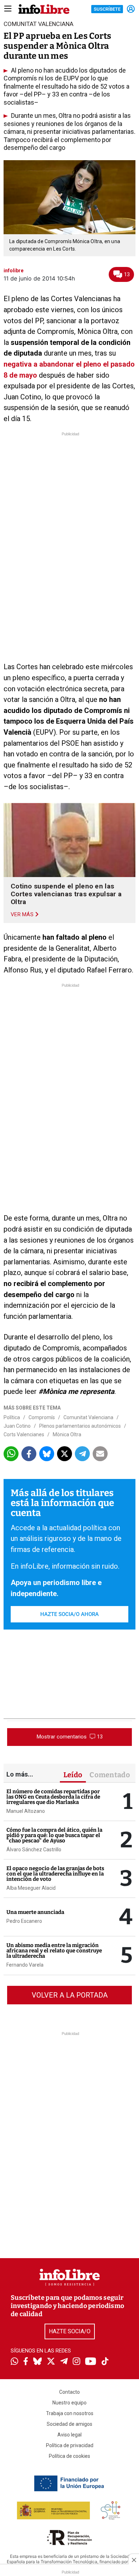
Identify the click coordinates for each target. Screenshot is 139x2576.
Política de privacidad (70, 2445)
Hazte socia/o (70, 2331)
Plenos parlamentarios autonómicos (80, 1426)
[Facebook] (26, 2362)
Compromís (42, 1417)
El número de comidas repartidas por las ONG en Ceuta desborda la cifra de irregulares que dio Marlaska (53, 1797)
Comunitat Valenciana (88, 1417)
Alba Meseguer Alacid (31, 1888)
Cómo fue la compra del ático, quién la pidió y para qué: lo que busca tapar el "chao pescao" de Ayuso (54, 1835)
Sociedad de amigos (69, 2424)
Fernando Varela (25, 1965)
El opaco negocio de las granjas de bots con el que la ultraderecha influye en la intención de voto (55, 1874)
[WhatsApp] (14, 2362)
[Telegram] (64, 2362)
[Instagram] (76, 2362)
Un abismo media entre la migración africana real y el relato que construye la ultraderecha (54, 1951)
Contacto (69, 2392)
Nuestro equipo (69, 2403)
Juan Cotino (17, 1426)
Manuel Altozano (26, 1811)
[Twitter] (51, 2362)
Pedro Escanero (24, 1921)
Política (12, 1417)
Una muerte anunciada (35, 1912)
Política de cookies (69, 2456)
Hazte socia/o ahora (69, 1614)
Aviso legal (69, 2435)
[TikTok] (105, 2362)
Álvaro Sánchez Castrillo (34, 1850)
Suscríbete (107, 9)
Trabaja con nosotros (70, 2413)
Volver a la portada (70, 1995)
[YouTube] (91, 2362)
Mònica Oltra (67, 1434)
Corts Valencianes (24, 1434)
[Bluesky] (37, 2362)
